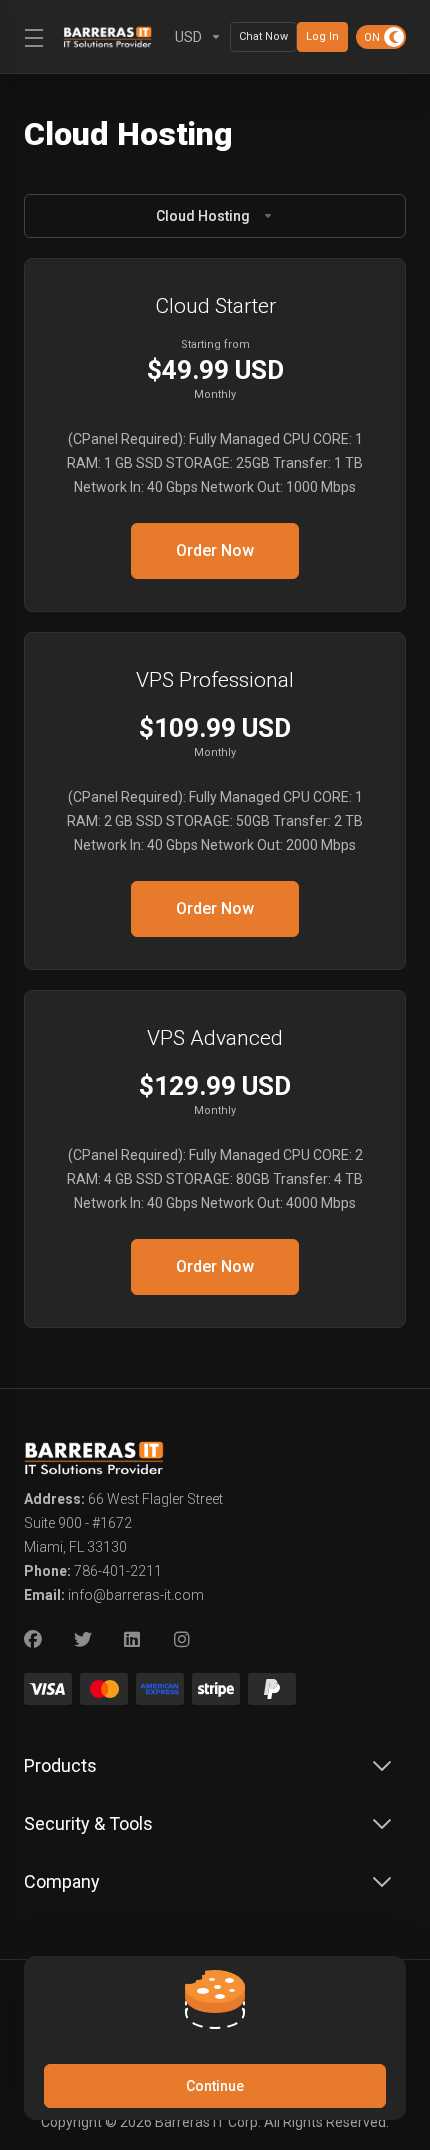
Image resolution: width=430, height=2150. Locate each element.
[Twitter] (83, 1640)
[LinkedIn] (133, 1640)
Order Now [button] (215, 550)
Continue (215, 2086)
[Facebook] (33, 1640)
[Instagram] (183, 1640)
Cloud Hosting (203, 216)
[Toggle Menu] (31, 37)
